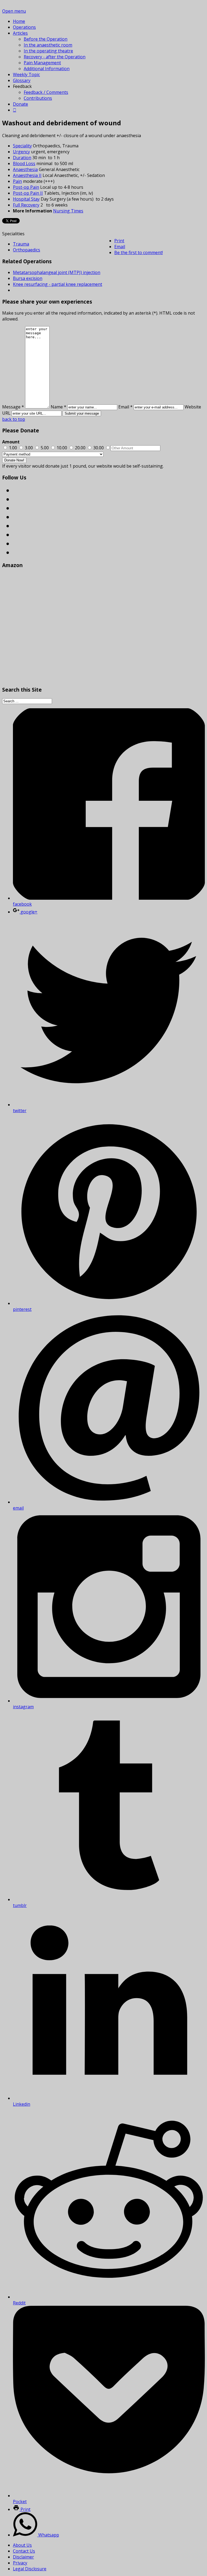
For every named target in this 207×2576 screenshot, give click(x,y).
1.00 (13, 448)
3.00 (29, 448)
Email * (125, 407)
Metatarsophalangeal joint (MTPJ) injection (57, 272)
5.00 (45, 448)
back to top (14, 419)
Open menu (14, 11)
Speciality (22, 146)
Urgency (21, 152)
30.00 (99, 448)
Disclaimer (23, 2557)
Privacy (20, 2563)
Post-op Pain (26, 187)
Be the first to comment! (139, 252)
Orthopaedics (27, 250)
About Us (22, 2545)
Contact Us (24, 2551)
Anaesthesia (25, 169)
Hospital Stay (26, 199)
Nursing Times (68, 211)
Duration (22, 158)
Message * (13, 407)
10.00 (62, 448)
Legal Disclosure (30, 2569)
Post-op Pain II (28, 193)
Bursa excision (28, 278)
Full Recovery (26, 205)
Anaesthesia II (27, 175)
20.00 (80, 448)
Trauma (21, 244)
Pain (17, 181)
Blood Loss (24, 163)
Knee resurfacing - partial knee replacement (58, 284)
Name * (58, 407)
